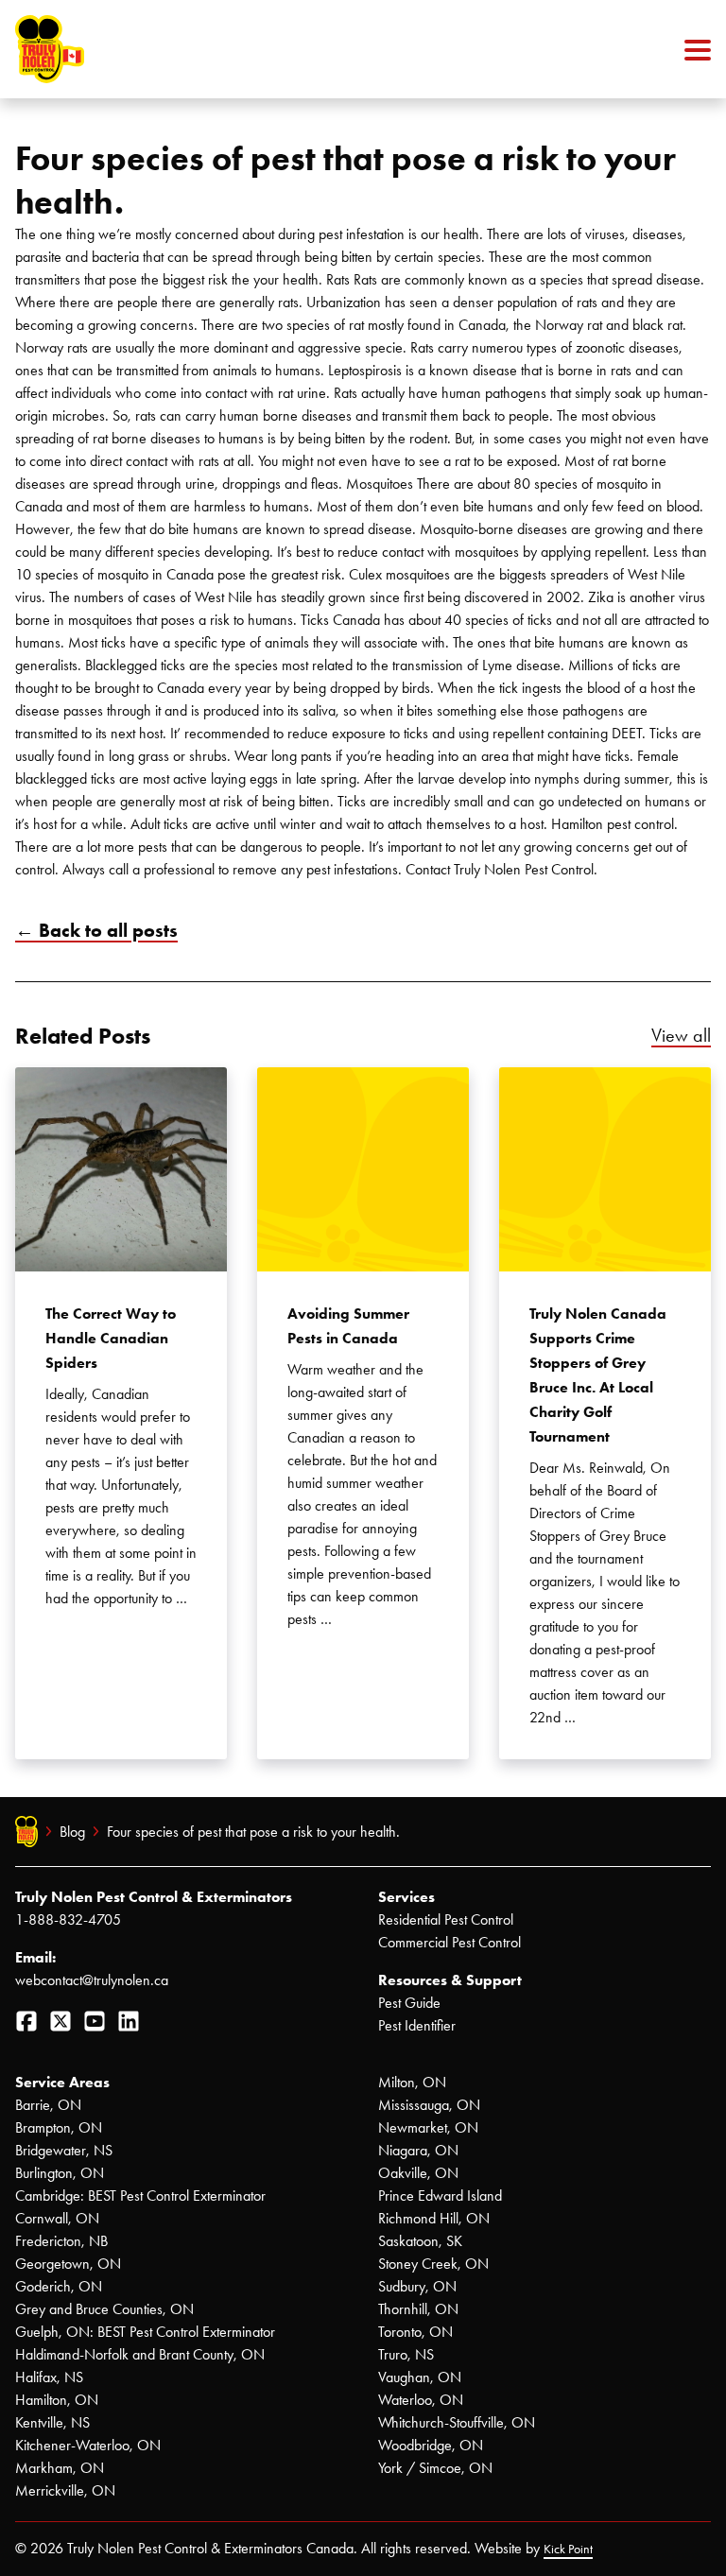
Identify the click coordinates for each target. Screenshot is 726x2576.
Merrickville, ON (65, 2490)
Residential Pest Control (446, 1919)
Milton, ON (412, 2082)
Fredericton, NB (61, 2241)
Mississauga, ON (429, 2105)
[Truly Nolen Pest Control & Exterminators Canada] (95, 49)
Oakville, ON (418, 2173)
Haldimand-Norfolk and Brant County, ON (140, 2354)
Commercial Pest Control (449, 1942)
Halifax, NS (49, 2377)
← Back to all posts (96, 930)
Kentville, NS (52, 2422)
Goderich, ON (59, 2286)
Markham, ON (60, 2468)
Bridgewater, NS (64, 2150)
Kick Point (568, 2549)
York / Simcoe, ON (435, 2468)
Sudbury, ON (417, 2286)
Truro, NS (406, 2354)
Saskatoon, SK (420, 2241)
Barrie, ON (48, 2105)
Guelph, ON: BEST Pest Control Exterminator (145, 2332)
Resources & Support (450, 1980)
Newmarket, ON (428, 2127)
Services (406, 1897)
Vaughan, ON (420, 2377)
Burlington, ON (60, 2173)
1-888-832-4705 (68, 1919)
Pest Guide (409, 2003)
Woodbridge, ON (431, 2445)
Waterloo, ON (421, 2400)
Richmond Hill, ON (434, 2218)
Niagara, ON (418, 2150)
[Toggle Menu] (698, 49)
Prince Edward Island (440, 2196)
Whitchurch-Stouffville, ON (457, 2422)
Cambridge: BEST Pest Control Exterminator (140, 2196)
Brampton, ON (59, 2127)
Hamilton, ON (57, 2400)
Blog (72, 1832)
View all (681, 1035)
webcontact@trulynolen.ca (92, 1980)
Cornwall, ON (57, 2218)
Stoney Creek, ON (433, 2264)
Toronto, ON (415, 2332)
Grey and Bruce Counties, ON (104, 2309)
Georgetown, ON (68, 2264)
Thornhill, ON (418, 2309)
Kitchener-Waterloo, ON (88, 2445)
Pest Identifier (417, 2025)
